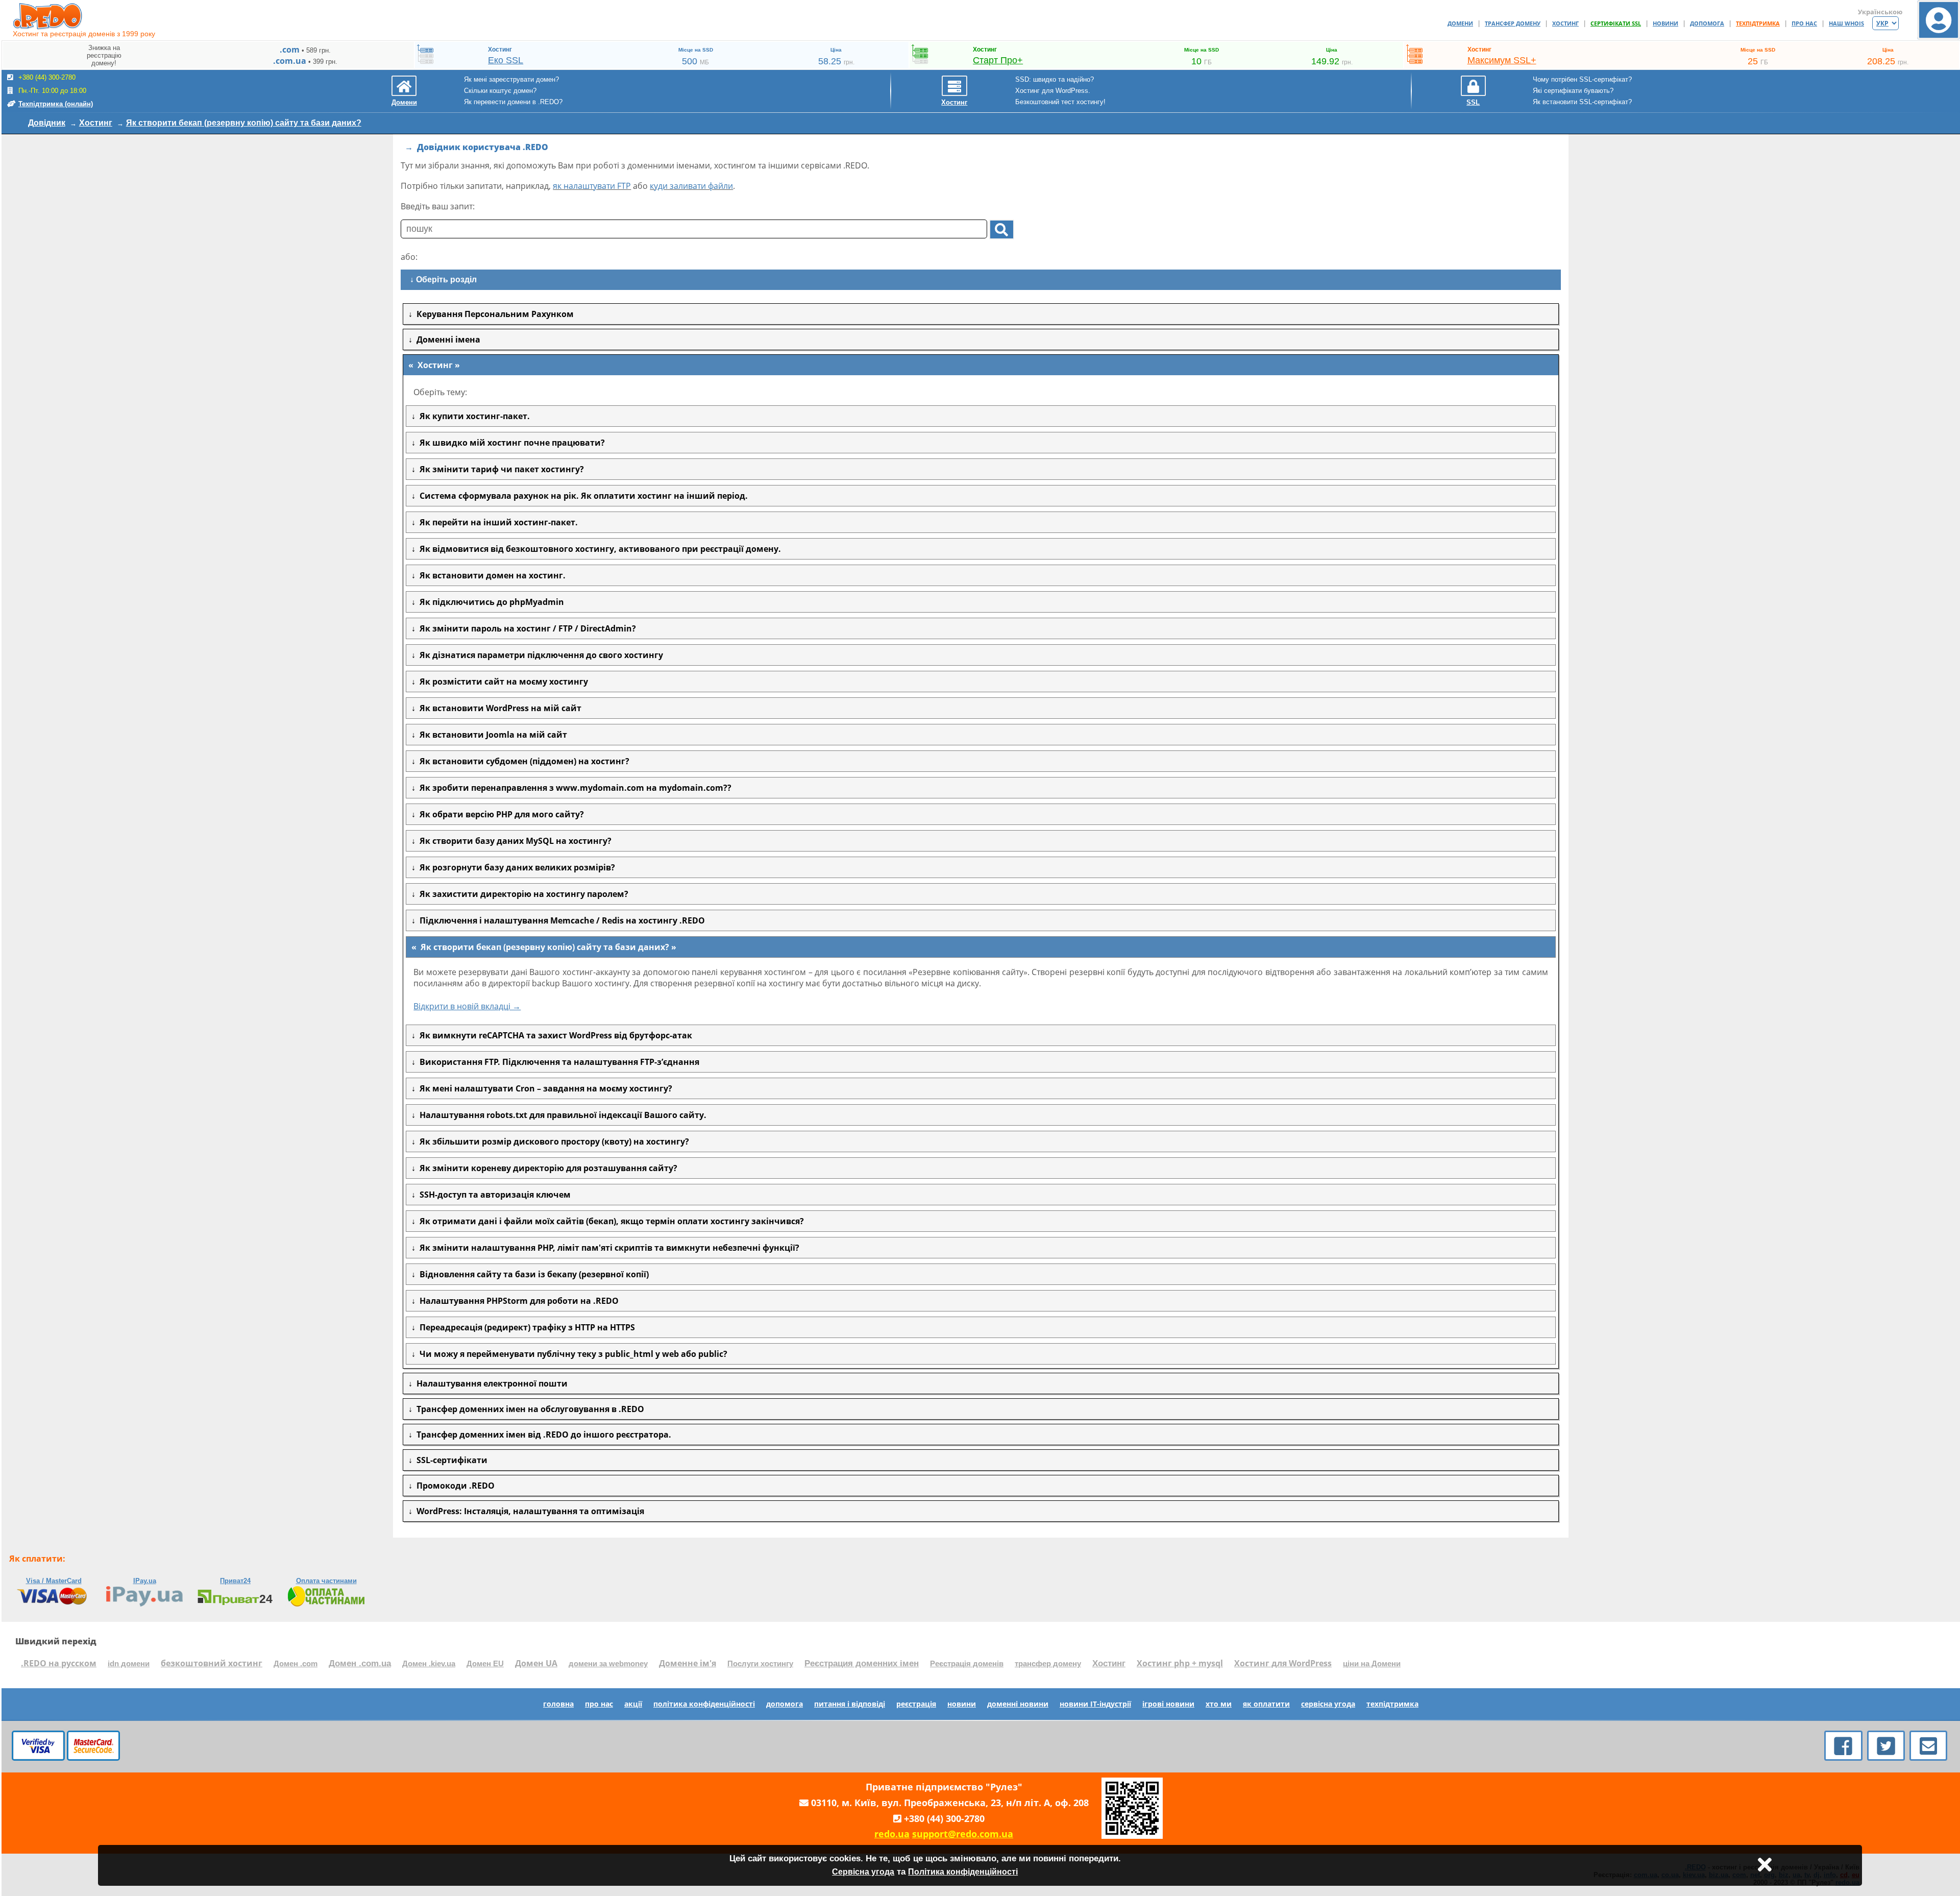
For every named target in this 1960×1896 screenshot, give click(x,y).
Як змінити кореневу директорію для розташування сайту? (546, 1168)
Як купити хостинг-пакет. (473, 416)
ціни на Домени (1372, 1664)
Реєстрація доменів (967, 1664)
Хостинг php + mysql (1180, 1663)
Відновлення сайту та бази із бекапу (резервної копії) (532, 1274)
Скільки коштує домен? (500, 91)
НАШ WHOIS (1846, 23)
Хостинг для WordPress (1283, 1663)
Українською (1880, 12)
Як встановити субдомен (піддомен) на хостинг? (522, 761)
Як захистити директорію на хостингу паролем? (522, 894)
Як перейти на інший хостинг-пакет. (497, 522)
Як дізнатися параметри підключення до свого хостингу (539, 655)
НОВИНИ (1665, 23)
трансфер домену (1048, 1664)
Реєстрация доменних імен (862, 1663)
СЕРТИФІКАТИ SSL (1616, 23)
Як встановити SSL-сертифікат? (1582, 102)
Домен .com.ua (360, 1663)
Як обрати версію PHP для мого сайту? (500, 814)
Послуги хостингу (760, 1664)
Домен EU (485, 1664)
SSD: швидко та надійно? (1055, 79)
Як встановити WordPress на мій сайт (498, 708)
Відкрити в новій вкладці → (467, 1006)
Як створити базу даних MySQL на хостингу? (513, 841)
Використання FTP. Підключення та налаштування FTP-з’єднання (557, 1062)
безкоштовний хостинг (212, 1663)
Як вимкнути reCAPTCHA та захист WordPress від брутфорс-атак (554, 1035)
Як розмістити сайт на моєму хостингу (502, 682)
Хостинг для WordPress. (1053, 91)
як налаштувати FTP (592, 186)
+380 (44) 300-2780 (944, 1818)
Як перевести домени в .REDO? (513, 102)
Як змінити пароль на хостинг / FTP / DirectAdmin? (526, 628)
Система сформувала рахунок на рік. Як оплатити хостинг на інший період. (582, 496)
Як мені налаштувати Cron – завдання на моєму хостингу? (544, 1088)
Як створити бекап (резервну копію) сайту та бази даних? (244, 123)
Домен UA (536, 1663)
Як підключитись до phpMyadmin (490, 602)
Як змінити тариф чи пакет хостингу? (500, 469)
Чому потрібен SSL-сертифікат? (1582, 79)
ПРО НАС (1804, 23)
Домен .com (296, 1664)
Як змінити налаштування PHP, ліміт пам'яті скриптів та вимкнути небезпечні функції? (607, 1248)
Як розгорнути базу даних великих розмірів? (515, 867)
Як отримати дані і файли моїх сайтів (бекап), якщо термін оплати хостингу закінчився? (610, 1221)
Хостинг (96, 123)
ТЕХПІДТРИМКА (1758, 23)
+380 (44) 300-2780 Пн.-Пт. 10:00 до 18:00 (55, 91)
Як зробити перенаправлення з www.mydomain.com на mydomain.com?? (573, 788)
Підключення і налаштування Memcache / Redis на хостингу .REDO (560, 920)
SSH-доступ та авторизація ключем (493, 1195)
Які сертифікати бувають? (1573, 91)
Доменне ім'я (688, 1663)
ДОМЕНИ (1460, 23)
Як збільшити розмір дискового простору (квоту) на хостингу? (552, 1141)
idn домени (129, 1664)
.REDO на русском (59, 1663)
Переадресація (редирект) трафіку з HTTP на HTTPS (525, 1327)
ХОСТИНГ (1565, 23)
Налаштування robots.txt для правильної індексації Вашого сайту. (561, 1115)
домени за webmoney (608, 1664)
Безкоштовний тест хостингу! (1060, 102)
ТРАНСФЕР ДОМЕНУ (1513, 23)
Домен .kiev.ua (429, 1664)
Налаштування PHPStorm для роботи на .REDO (517, 1301)
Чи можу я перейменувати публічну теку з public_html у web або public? (571, 1354)
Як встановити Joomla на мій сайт (491, 735)
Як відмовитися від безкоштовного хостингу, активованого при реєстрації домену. (598, 549)
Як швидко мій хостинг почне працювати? (510, 443)
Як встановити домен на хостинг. (491, 575)
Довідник (47, 123)
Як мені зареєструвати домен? (511, 79)
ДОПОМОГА (1707, 23)
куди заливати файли (691, 186)
